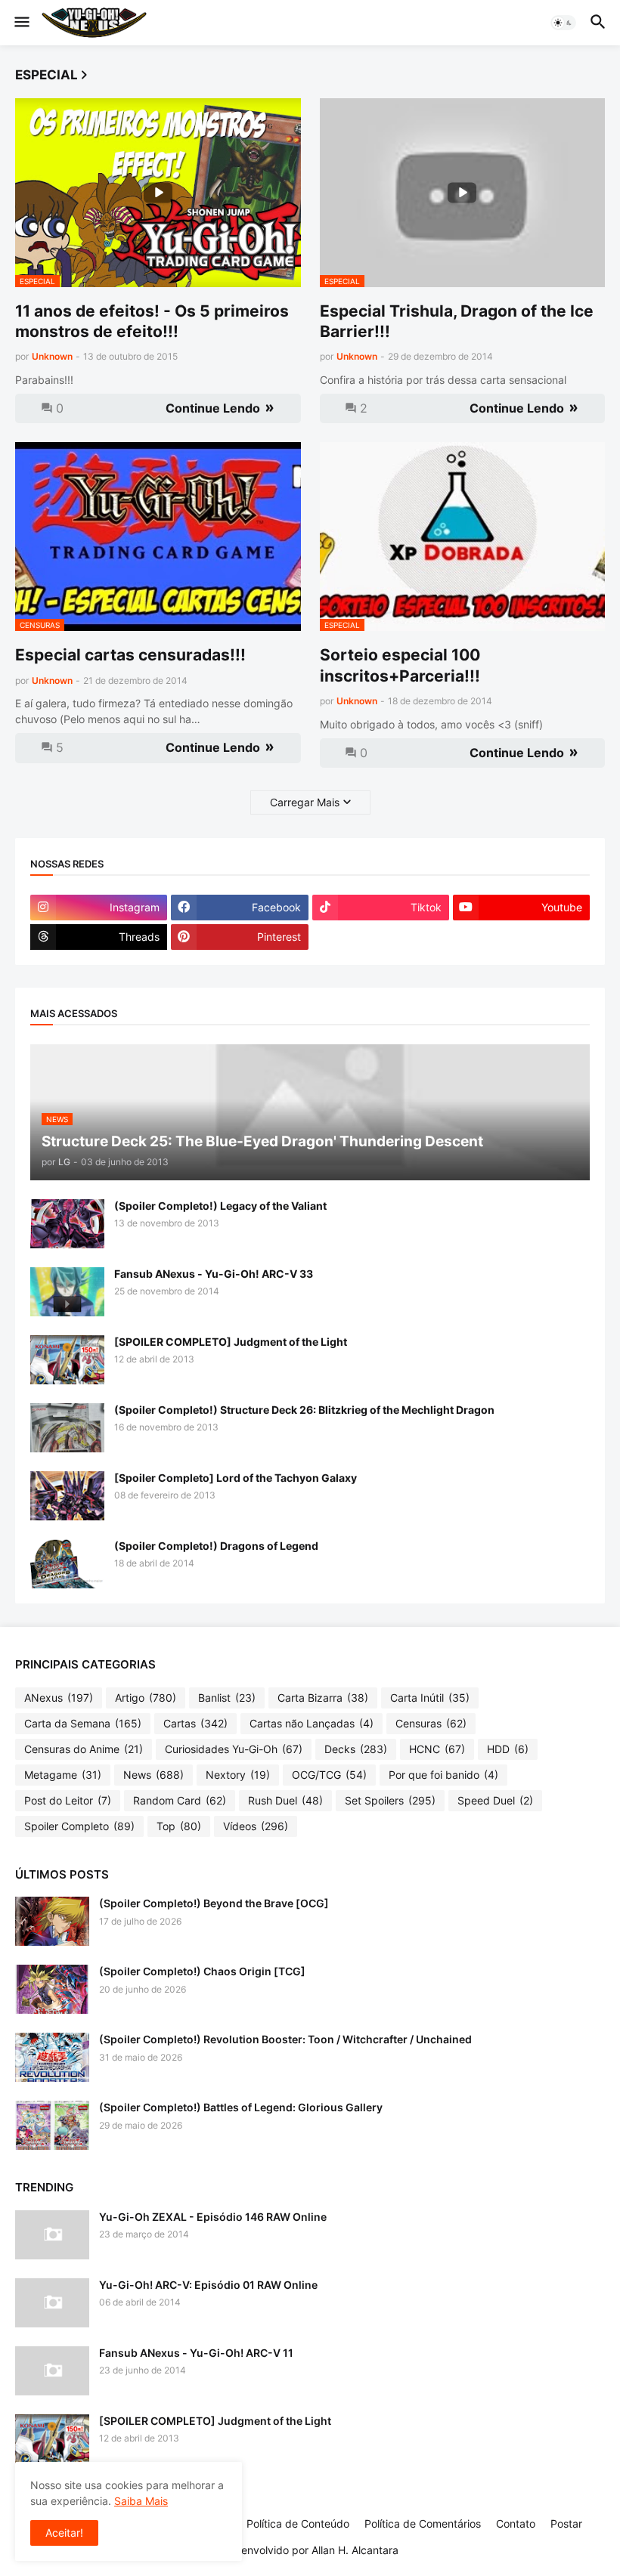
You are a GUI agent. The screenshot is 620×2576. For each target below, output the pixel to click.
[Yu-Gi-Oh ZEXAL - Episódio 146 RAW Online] (52, 2235)
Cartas (195, 1723)
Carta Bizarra (323, 1698)
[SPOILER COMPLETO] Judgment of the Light (231, 1342)
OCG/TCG (329, 1775)
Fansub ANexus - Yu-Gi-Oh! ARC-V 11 (196, 2353)
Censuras (431, 1723)
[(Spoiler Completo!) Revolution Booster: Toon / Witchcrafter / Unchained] (52, 2057)
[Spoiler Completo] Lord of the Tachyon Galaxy (236, 1478)
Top (179, 1826)
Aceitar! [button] (64, 2533)
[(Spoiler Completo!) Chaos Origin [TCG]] (52, 1989)
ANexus (59, 1698)
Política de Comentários (423, 2523)
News (153, 1775)
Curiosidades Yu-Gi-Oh (234, 1749)
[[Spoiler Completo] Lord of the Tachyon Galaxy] (67, 1496)
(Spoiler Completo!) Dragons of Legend (216, 1546)
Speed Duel (495, 1800)
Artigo (146, 1698)
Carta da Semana (83, 1723)
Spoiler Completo (79, 1826)
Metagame (63, 1775)
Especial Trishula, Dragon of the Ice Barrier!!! (457, 321)
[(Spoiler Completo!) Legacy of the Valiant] (67, 1224)
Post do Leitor (68, 1800)
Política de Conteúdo (298, 2523)
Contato (516, 2523)
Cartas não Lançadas (312, 1723)
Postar (566, 2523)
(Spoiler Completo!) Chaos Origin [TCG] (202, 1971)
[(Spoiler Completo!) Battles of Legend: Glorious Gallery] (52, 2125)
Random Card (180, 1800)
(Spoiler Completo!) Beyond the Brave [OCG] (214, 1903)
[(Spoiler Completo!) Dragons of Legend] (67, 1564)
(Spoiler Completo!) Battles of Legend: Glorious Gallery (241, 2107)
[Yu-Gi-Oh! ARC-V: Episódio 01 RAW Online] (52, 2303)
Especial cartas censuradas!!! (130, 655)
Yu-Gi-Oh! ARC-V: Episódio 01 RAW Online (208, 2285)
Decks (356, 1749)
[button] (21, 23)
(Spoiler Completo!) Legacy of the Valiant (220, 1206)
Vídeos (256, 1826)
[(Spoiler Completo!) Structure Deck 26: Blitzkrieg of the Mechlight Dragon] (67, 1428)
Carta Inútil (430, 1698)
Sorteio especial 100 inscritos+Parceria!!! (400, 665)
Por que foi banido (443, 1775)
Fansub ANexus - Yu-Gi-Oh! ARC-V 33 (214, 1274)
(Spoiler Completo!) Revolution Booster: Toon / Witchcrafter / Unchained (285, 2039)
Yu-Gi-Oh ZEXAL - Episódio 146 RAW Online (213, 2217)
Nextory (238, 1775)
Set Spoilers (390, 1800)
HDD (508, 1749)
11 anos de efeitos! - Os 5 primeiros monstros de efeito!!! (152, 321)
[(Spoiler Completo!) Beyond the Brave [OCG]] (52, 1921)
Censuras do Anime (84, 1749)
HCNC (437, 1749)
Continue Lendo (213, 408)
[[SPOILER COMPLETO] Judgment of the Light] (67, 1360)
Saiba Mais (141, 2501)
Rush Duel (285, 1800)
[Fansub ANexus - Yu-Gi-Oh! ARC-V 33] (67, 1292)
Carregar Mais (305, 802)
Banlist (227, 1698)
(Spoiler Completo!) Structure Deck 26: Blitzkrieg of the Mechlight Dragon (304, 1410)
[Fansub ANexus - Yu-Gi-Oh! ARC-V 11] (52, 2371)
